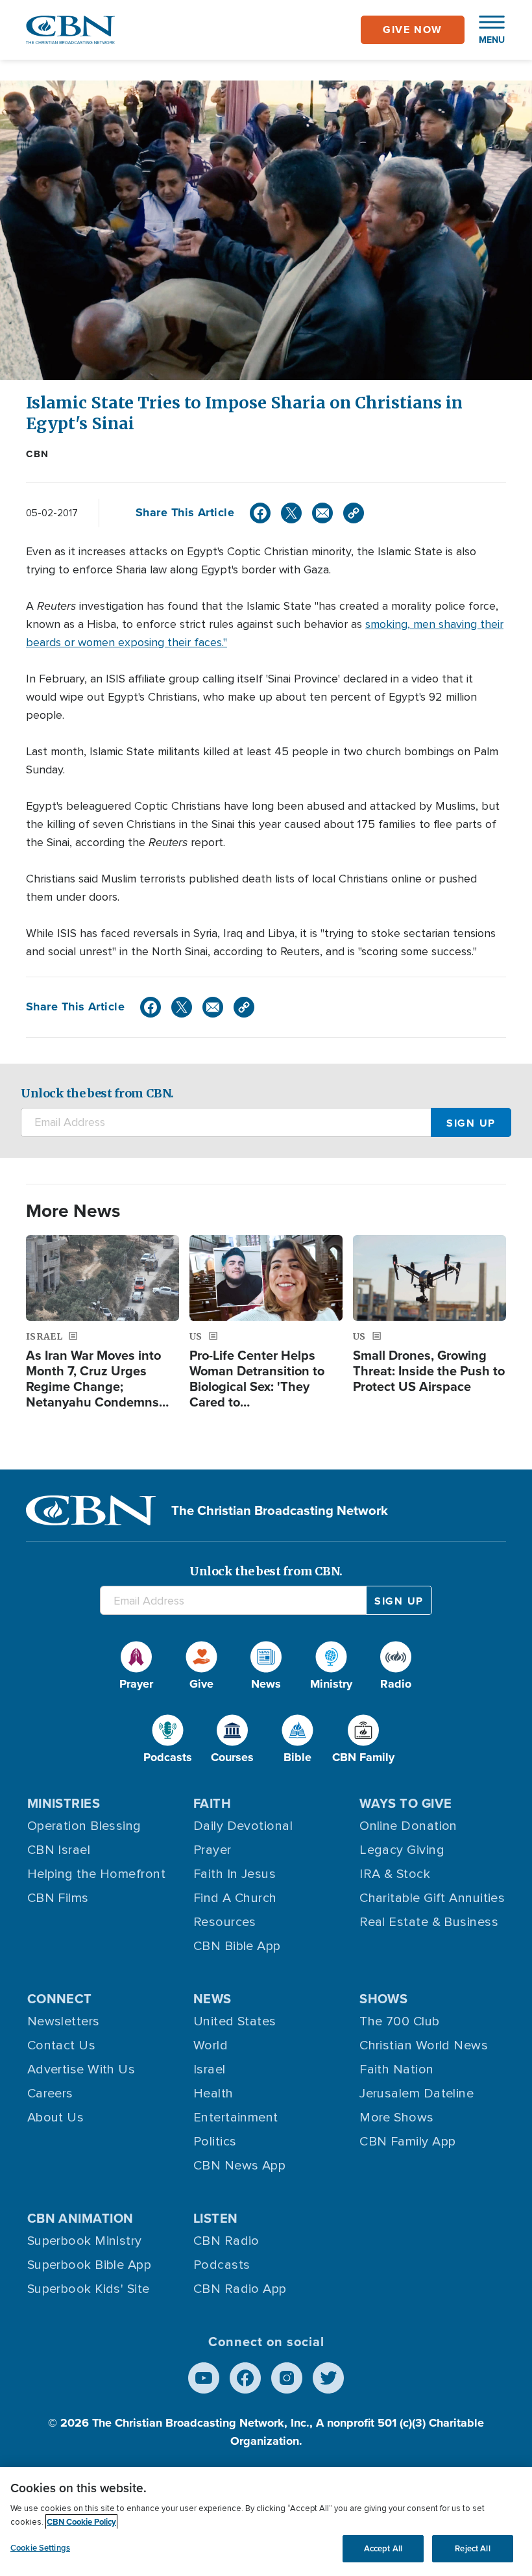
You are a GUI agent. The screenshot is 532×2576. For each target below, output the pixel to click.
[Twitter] (291, 513)
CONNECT (60, 1998)
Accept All (383, 2548)
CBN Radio (226, 2241)
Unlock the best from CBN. (97, 1093)
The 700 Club (399, 2021)
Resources (225, 1922)
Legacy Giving (402, 1850)
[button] (485, 30)
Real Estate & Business (429, 1922)
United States (235, 2021)
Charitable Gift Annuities (432, 1898)
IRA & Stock (395, 1874)
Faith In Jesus (235, 1874)
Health (213, 2094)
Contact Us (62, 2045)
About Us (56, 2118)
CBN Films (58, 1898)
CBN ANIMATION (80, 2218)
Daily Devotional (243, 1826)
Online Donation (408, 1826)
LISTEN (216, 2218)
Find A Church (235, 1898)
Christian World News (424, 2045)
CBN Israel (59, 1850)
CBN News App (239, 2166)
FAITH (212, 1803)
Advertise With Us (81, 2070)
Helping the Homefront (96, 1874)
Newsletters (64, 2021)
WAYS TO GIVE (405, 1803)
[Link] (354, 513)
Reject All (472, 2548)
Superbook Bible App (90, 2265)
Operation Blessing (84, 1826)
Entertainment (236, 2118)
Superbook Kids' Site (89, 2289)
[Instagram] (287, 2378)
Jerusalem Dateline (417, 2094)
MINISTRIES (64, 1803)
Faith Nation (396, 2070)
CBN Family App (407, 2142)
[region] (266, 2521)
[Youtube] (204, 2378)
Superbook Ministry (85, 2241)
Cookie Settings (40, 2548)
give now (413, 30)
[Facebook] (260, 513)
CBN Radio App (240, 2289)
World (211, 2045)
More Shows (397, 2118)
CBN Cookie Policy (81, 2522)
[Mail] (322, 513)
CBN (38, 454)
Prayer (212, 1850)
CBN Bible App (237, 1946)
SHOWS (383, 1998)
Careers (50, 2094)
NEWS (212, 1998)
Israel (210, 2070)
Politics (215, 2142)
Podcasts (222, 2265)
